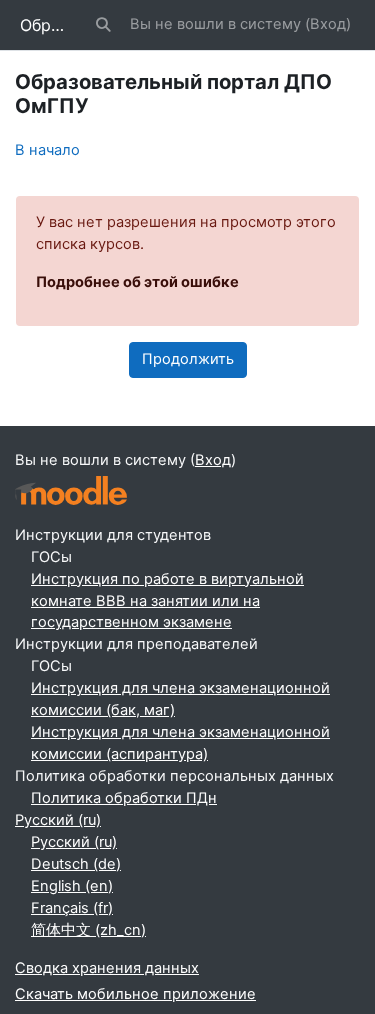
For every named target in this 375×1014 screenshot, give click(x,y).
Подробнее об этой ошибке (137, 282)
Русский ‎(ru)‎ (58, 820)
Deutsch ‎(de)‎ (76, 864)
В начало (47, 150)
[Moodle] (71, 490)
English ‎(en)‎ (72, 886)
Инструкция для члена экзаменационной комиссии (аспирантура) (180, 743)
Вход (328, 24)
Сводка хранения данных (107, 968)
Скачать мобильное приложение (135, 994)
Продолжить (188, 359)
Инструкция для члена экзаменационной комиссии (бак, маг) (180, 699)
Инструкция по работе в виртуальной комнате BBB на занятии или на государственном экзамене (167, 601)
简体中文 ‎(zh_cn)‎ (88, 930)
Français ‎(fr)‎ (72, 908)
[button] (104, 25)
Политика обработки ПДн (124, 798)
